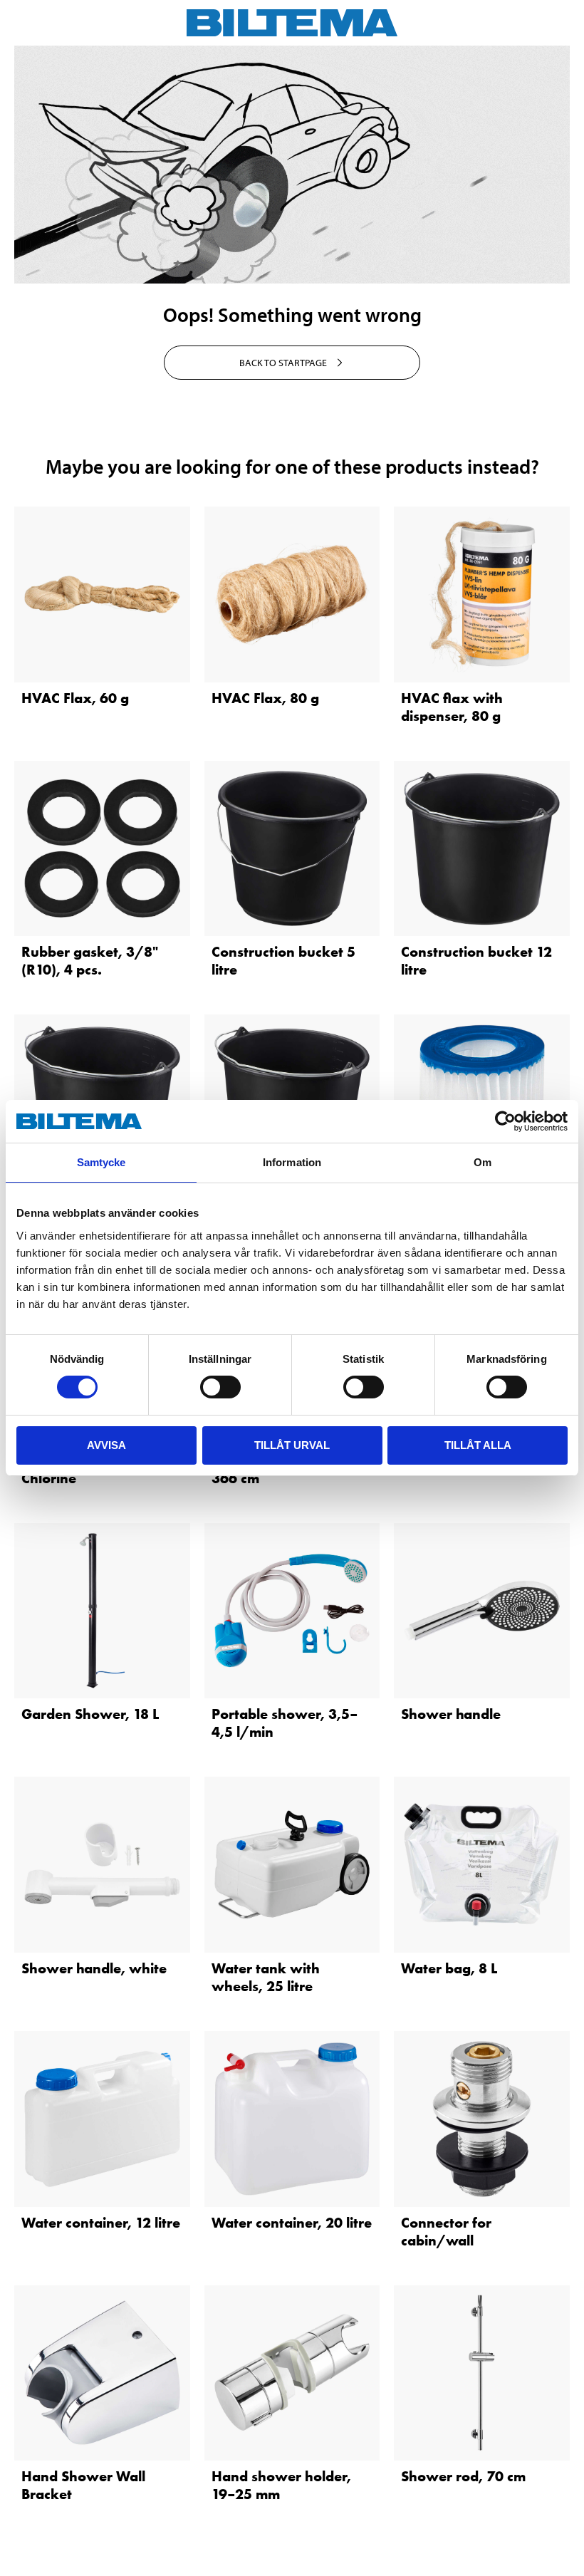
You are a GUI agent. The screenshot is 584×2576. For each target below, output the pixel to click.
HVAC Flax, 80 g (265, 698)
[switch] (220, 1387)
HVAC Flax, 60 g (75, 698)
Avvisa (106, 1445)
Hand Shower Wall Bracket (83, 2485)
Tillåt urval (292, 1445)
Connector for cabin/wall (446, 2232)
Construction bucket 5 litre (283, 961)
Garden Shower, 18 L (90, 1714)
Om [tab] (483, 1162)
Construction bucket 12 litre (476, 961)
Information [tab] (292, 1162)
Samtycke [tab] (101, 1162)
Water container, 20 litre (292, 2223)
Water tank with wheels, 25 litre (266, 1977)
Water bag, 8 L (449, 1968)
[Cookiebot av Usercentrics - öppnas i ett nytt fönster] (505, 1121)
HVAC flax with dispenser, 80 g (452, 707)
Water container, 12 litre (101, 2223)
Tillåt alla (478, 1445)
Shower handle (451, 1714)
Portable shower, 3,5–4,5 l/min (285, 1723)
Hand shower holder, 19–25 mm (281, 2485)
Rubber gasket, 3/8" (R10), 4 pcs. (90, 961)
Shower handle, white (94, 1968)
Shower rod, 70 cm (463, 2476)
